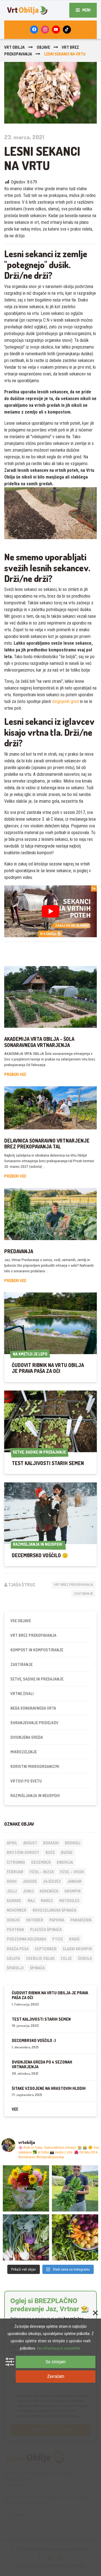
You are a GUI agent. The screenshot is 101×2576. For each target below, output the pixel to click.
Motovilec (69, 1901)
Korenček (49, 1891)
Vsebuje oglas (40, 1958)
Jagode (30, 1881)
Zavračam (56, 2376)
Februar (15, 1872)
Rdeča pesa (18, 1949)
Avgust (30, 1843)
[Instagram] (45, 30)
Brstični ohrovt (23, 1852)
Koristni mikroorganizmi (35, 1766)
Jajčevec (52, 1881)
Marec (47, 1901)
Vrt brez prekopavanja (74, 1585)
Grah (12, 1881)
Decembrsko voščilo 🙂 (40, 1555)
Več (15, 2109)
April (12, 1843)
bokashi (51, 1843)
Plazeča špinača (46, 1929)
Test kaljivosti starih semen (48, 1463)
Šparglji (15, 1968)
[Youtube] (56, 30)
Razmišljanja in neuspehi (35, 1796)
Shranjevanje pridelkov (34, 1723)
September (46, 1949)
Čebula (85, 1958)
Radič (74, 1939)
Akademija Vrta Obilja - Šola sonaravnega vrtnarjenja (39, 1042)
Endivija (65, 1862)
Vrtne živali (22, 1694)
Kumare (14, 1901)
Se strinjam (56, 2362)
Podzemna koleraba (26, 1939)
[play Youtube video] (50, 911)
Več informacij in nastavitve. (59, 2348)
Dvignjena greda (27, 1737)
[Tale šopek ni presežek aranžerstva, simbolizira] (26, 2188)
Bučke (67, 1852)
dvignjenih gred (66, 701)
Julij (12, 1891)
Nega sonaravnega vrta (33, 1708)
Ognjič (13, 1920)
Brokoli (73, 1843)
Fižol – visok (72, 1872)
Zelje (66, 1958)
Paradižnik (81, 1920)
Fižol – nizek (42, 1872)
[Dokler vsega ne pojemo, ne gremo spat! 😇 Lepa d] (26, 2237)
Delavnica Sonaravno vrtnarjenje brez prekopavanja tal (47, 1144)
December (41, 1862)
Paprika (57, 1920)
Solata (13, 1958)
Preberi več (15, 1074)
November (17, 1910)
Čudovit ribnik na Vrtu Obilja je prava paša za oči (48, 1368)
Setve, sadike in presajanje (37, 1679)
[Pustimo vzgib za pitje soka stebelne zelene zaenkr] (75, 2188)
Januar (74, 1881)
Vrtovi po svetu (26, 1781)
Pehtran (15, 1929)
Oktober (35, 1920)
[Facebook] (34, 30)
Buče (50, 1852)
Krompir (73, 1891)
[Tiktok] (67, 30)
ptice (58, 1939)
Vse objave (21, 1621)
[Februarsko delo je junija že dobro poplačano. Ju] (75, 2237)
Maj (31, 1901)
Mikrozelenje (24, 1752)
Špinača (37, 1968)
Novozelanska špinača (54, 1910)
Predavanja (19, 1251)
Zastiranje (83, 1594)
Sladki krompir (77, 1949)
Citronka (16, 1862)
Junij (28, 1891)
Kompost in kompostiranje (37, 1650)
